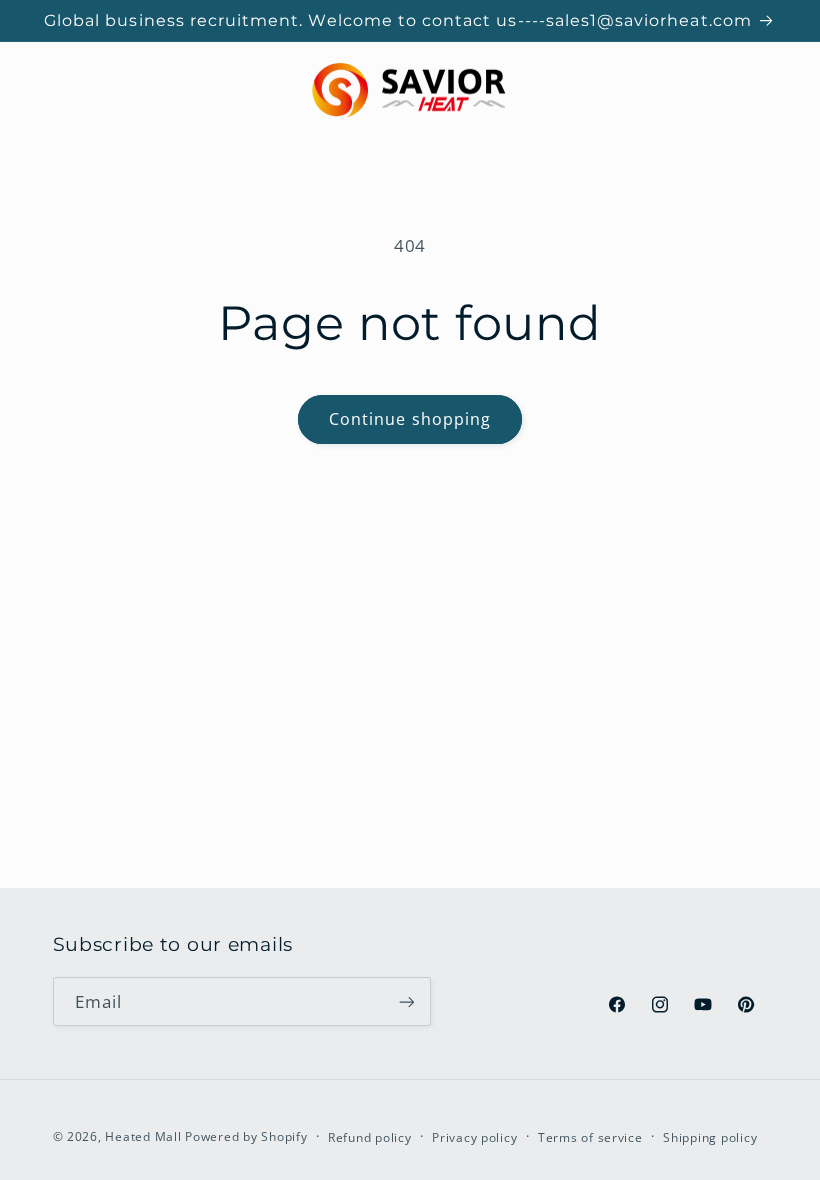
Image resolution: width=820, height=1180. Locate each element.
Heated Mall (143, 1136)
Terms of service (590, 1137)
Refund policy (370, 1137)
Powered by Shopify (246, 1136)
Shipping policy (710, 1137)
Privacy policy (474, 1137)
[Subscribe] (406, 1001)
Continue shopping (410, 419)
